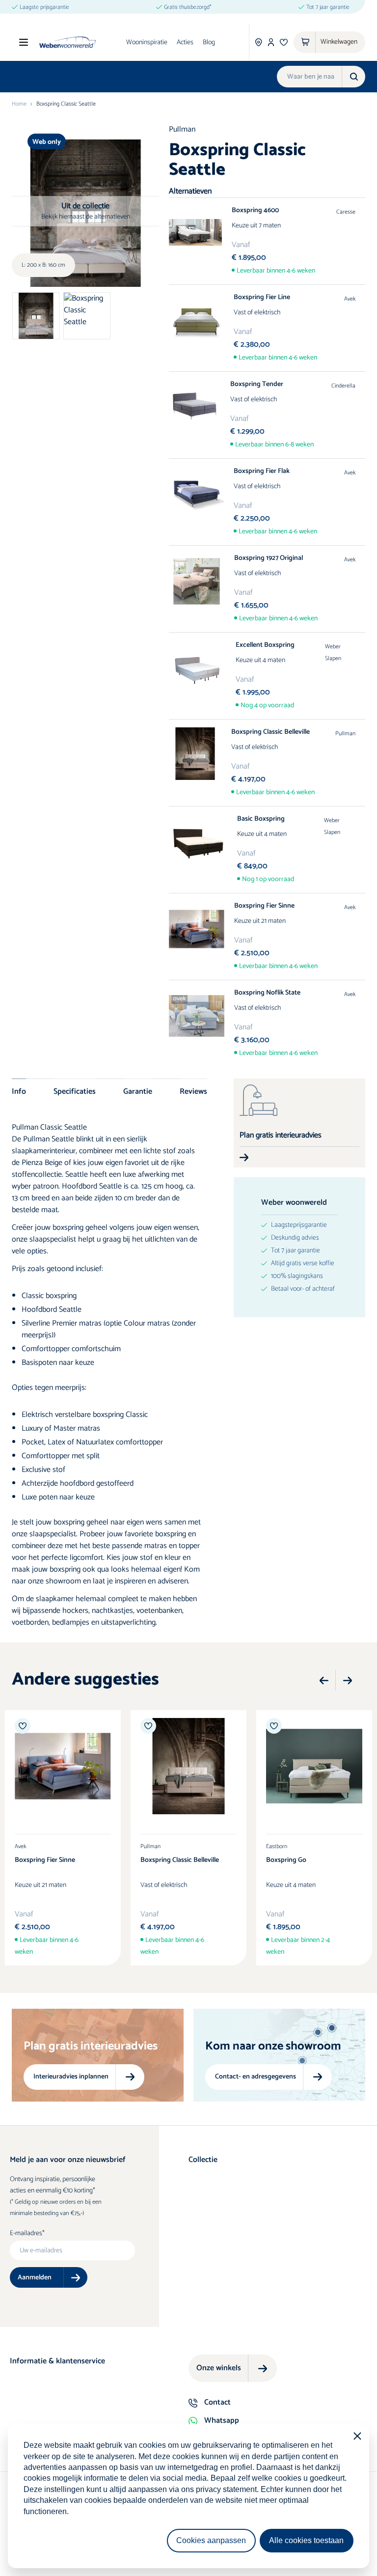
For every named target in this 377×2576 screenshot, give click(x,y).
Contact (217, 2402)
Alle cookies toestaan (306, 2540)
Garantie (138, 1091)
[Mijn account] (271, 42)
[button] (324, 1681)
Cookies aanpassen (211, 2540)
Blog (209, 42)
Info (19, 1091)
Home (19, 104)
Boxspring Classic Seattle (66, 104)
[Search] (353, 77)
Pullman (182, 129)
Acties (185, 42)
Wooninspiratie (147, 42)
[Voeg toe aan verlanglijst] (23, 1726)
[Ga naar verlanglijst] (284, 42)
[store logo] (67, 42)
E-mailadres (26, 2234)
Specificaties (75, 1091)
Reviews (193, 1091)
